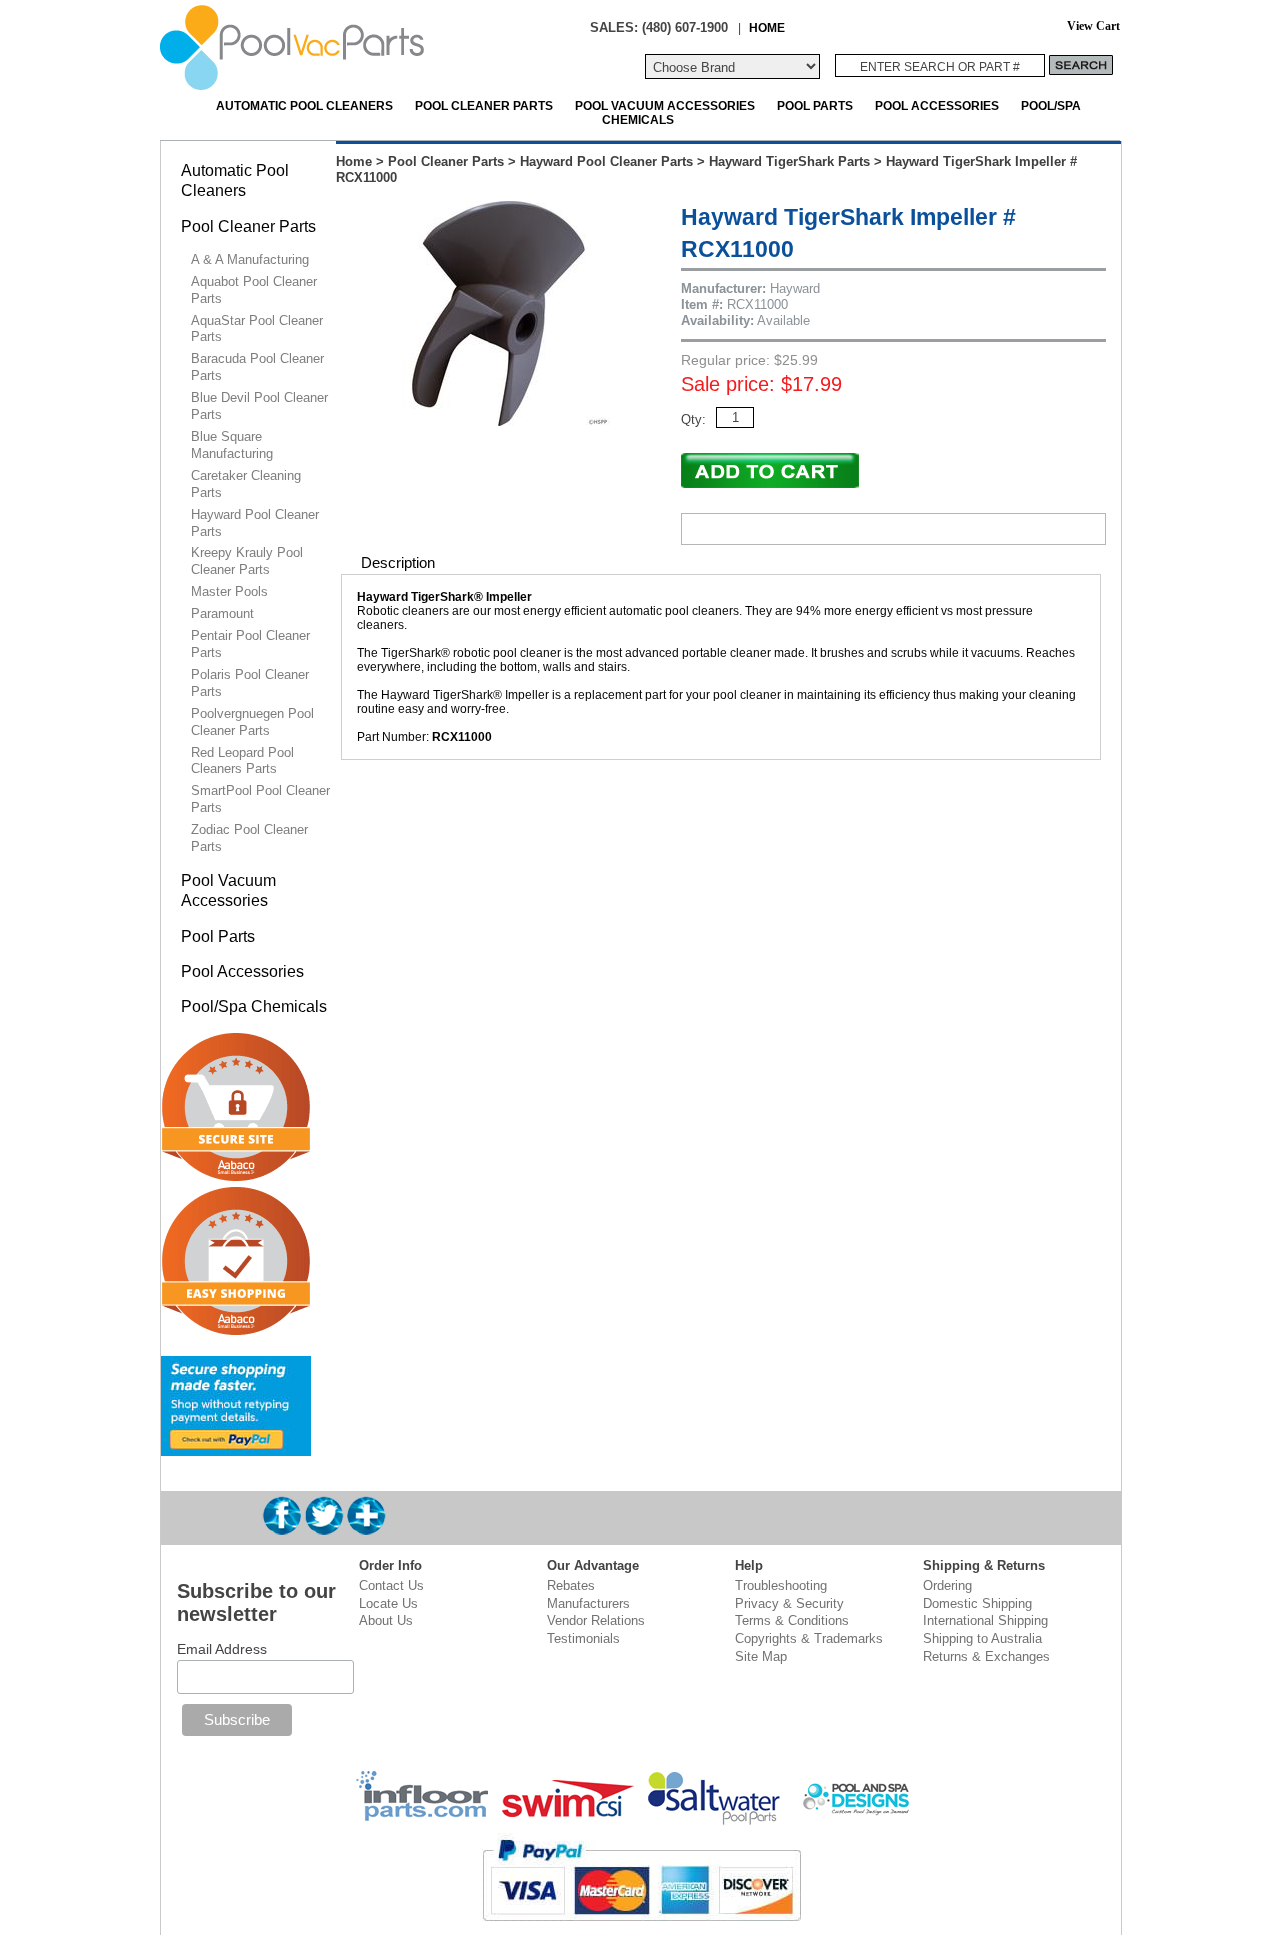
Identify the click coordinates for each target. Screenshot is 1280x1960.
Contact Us (391, 1585)
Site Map (761, 1656)
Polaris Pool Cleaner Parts (250, 683)
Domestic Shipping (977, 1603)
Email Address (222, 1649)
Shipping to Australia (982, 1638)
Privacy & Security (789, 1603)
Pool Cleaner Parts (484, 105)
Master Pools (229, 591)
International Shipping (985, 1620)
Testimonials (583, 1638)
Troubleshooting (781, 1585)
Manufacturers (588, 1603)
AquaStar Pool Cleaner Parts (257, 329)
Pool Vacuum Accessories (665, 105)
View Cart (1093, 26)
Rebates (571, 1585)
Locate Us (388, 1603)
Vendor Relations (596, 1620)
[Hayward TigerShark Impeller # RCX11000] (498, 421)
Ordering (947, 1585)
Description (398, 562)
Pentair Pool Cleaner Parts (250, 644)
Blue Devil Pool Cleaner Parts (259, 406)
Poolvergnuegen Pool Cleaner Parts (252, 722)
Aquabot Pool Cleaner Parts (254, 290)
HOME (767, 27)
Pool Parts (815, 105)
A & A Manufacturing (250, 259)
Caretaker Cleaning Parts (246, 484)
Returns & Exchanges (986, 1656)
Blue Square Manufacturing (232, 445)
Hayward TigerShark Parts (789, 161)
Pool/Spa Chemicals (254, 1006)
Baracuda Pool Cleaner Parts (257, 367)
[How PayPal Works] (236, 1447)
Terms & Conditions (792, 1620)
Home (354, 161)
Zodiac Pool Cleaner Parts (249, 838)
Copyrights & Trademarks (809, 1638)
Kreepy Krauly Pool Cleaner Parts (247, 561)
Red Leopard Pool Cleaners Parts (242, 761)
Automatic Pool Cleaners (304, 105)
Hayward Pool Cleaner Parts (606, 161)
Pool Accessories (937, 105)
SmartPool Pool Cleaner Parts (260, 799)
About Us (386, 1620)
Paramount (222, 613)
